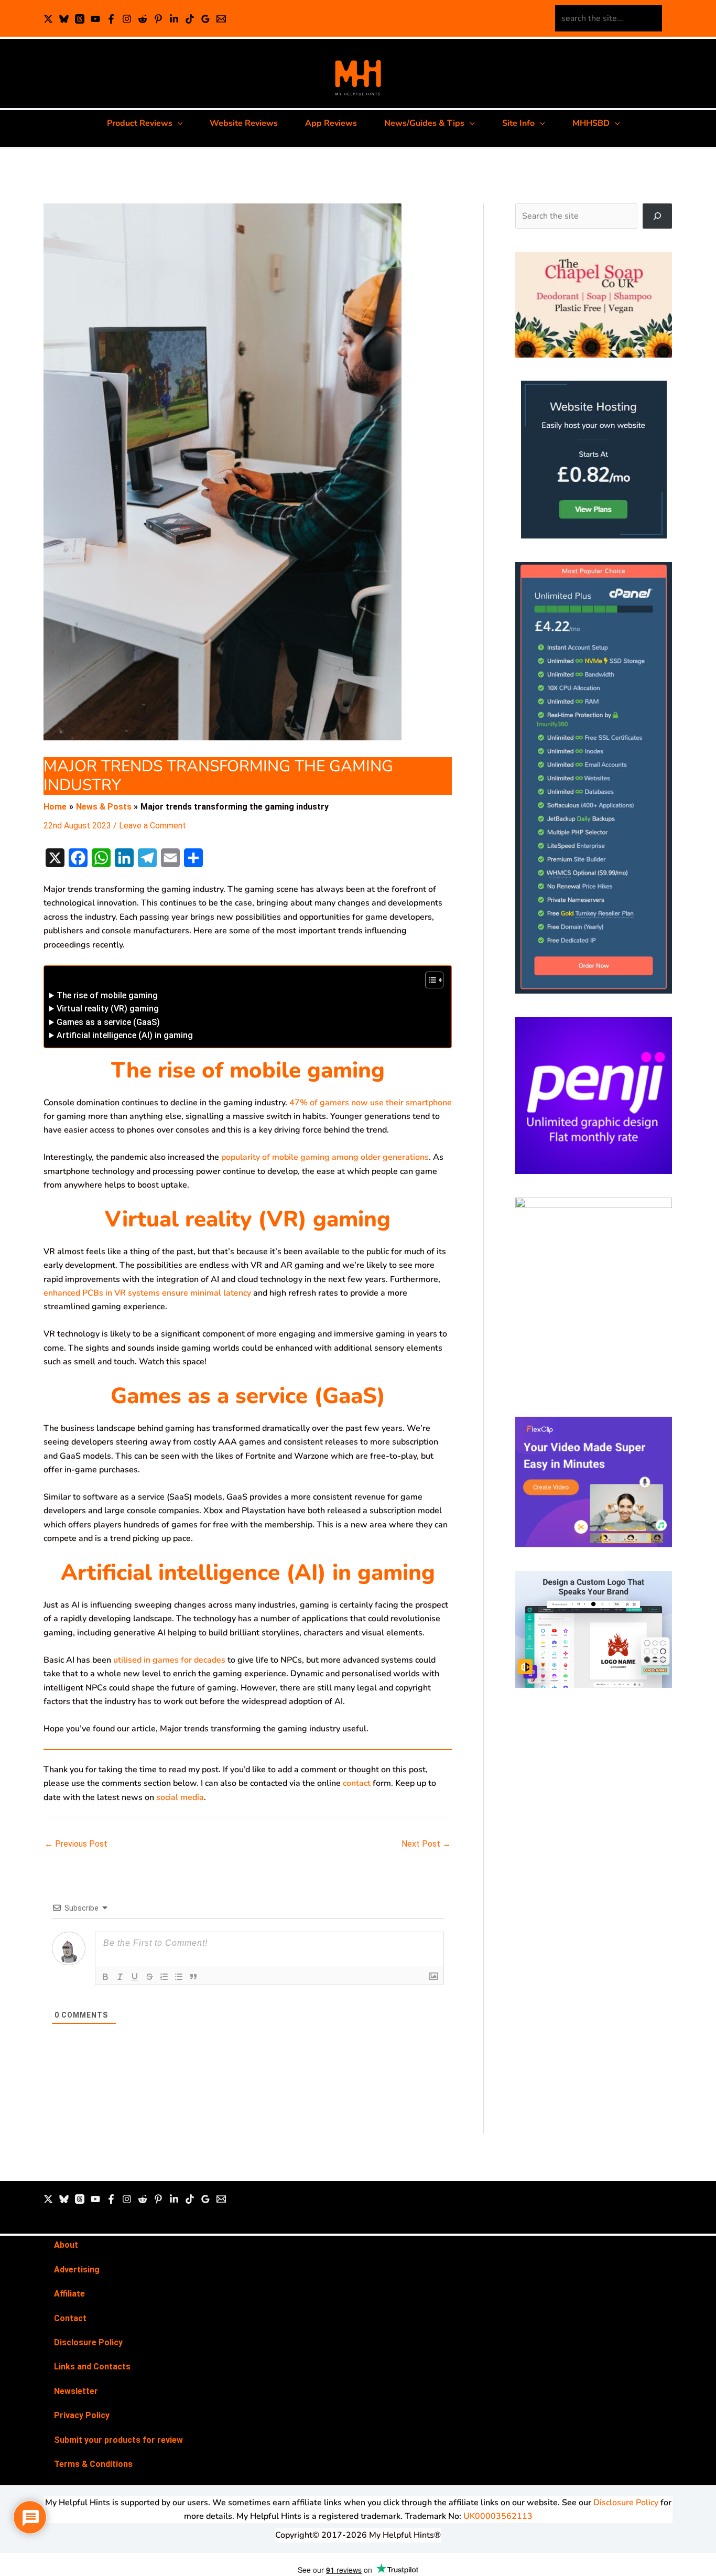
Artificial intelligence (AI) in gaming (125, 1035)
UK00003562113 (498, 2516)
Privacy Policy (82, 2415)
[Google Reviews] (205, 19)
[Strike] (149, 1977)
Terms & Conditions (93, 2464)
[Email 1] (221, 19)
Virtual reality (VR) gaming (108, 1009)
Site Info (518, 123)
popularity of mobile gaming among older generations (325, 1157)
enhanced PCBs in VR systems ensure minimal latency (147, 1293)
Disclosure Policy (88, 2342)
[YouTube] (95, 19)
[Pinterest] (158, 19)
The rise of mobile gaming (107, 995)
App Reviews (331, 123)
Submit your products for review (118, 2440)
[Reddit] (143, 19)
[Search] (657, 216)
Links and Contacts (92, 2367)
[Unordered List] (179, 1977)
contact (358, 1783)
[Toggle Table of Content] (429, 980)
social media (180, 1797)
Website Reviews (244, 123)
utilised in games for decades (169, 1660)
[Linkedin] (174, 19)
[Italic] (120, 1977)
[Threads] (80, 19)
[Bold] (105, 1977)
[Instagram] (127, 19)
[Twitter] (48, 2199)
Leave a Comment (153, 826)
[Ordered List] (164, 1977)
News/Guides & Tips (424, 123)
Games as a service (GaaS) (108, 1022)
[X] (48, 19)
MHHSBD (591, 123)
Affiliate (69, 2294)
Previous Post (76, 1844)
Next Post (426, 1844)
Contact (70, 2318)
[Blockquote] (193, 1977)
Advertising (77, 2270)
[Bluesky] (64, 19)
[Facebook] (111, 19)
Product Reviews (140, 123)
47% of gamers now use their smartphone (371, 1103)
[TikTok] (190, 19)
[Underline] (135, 1977)
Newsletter (76, 2391)
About (66, 2245)
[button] (178, 123)
